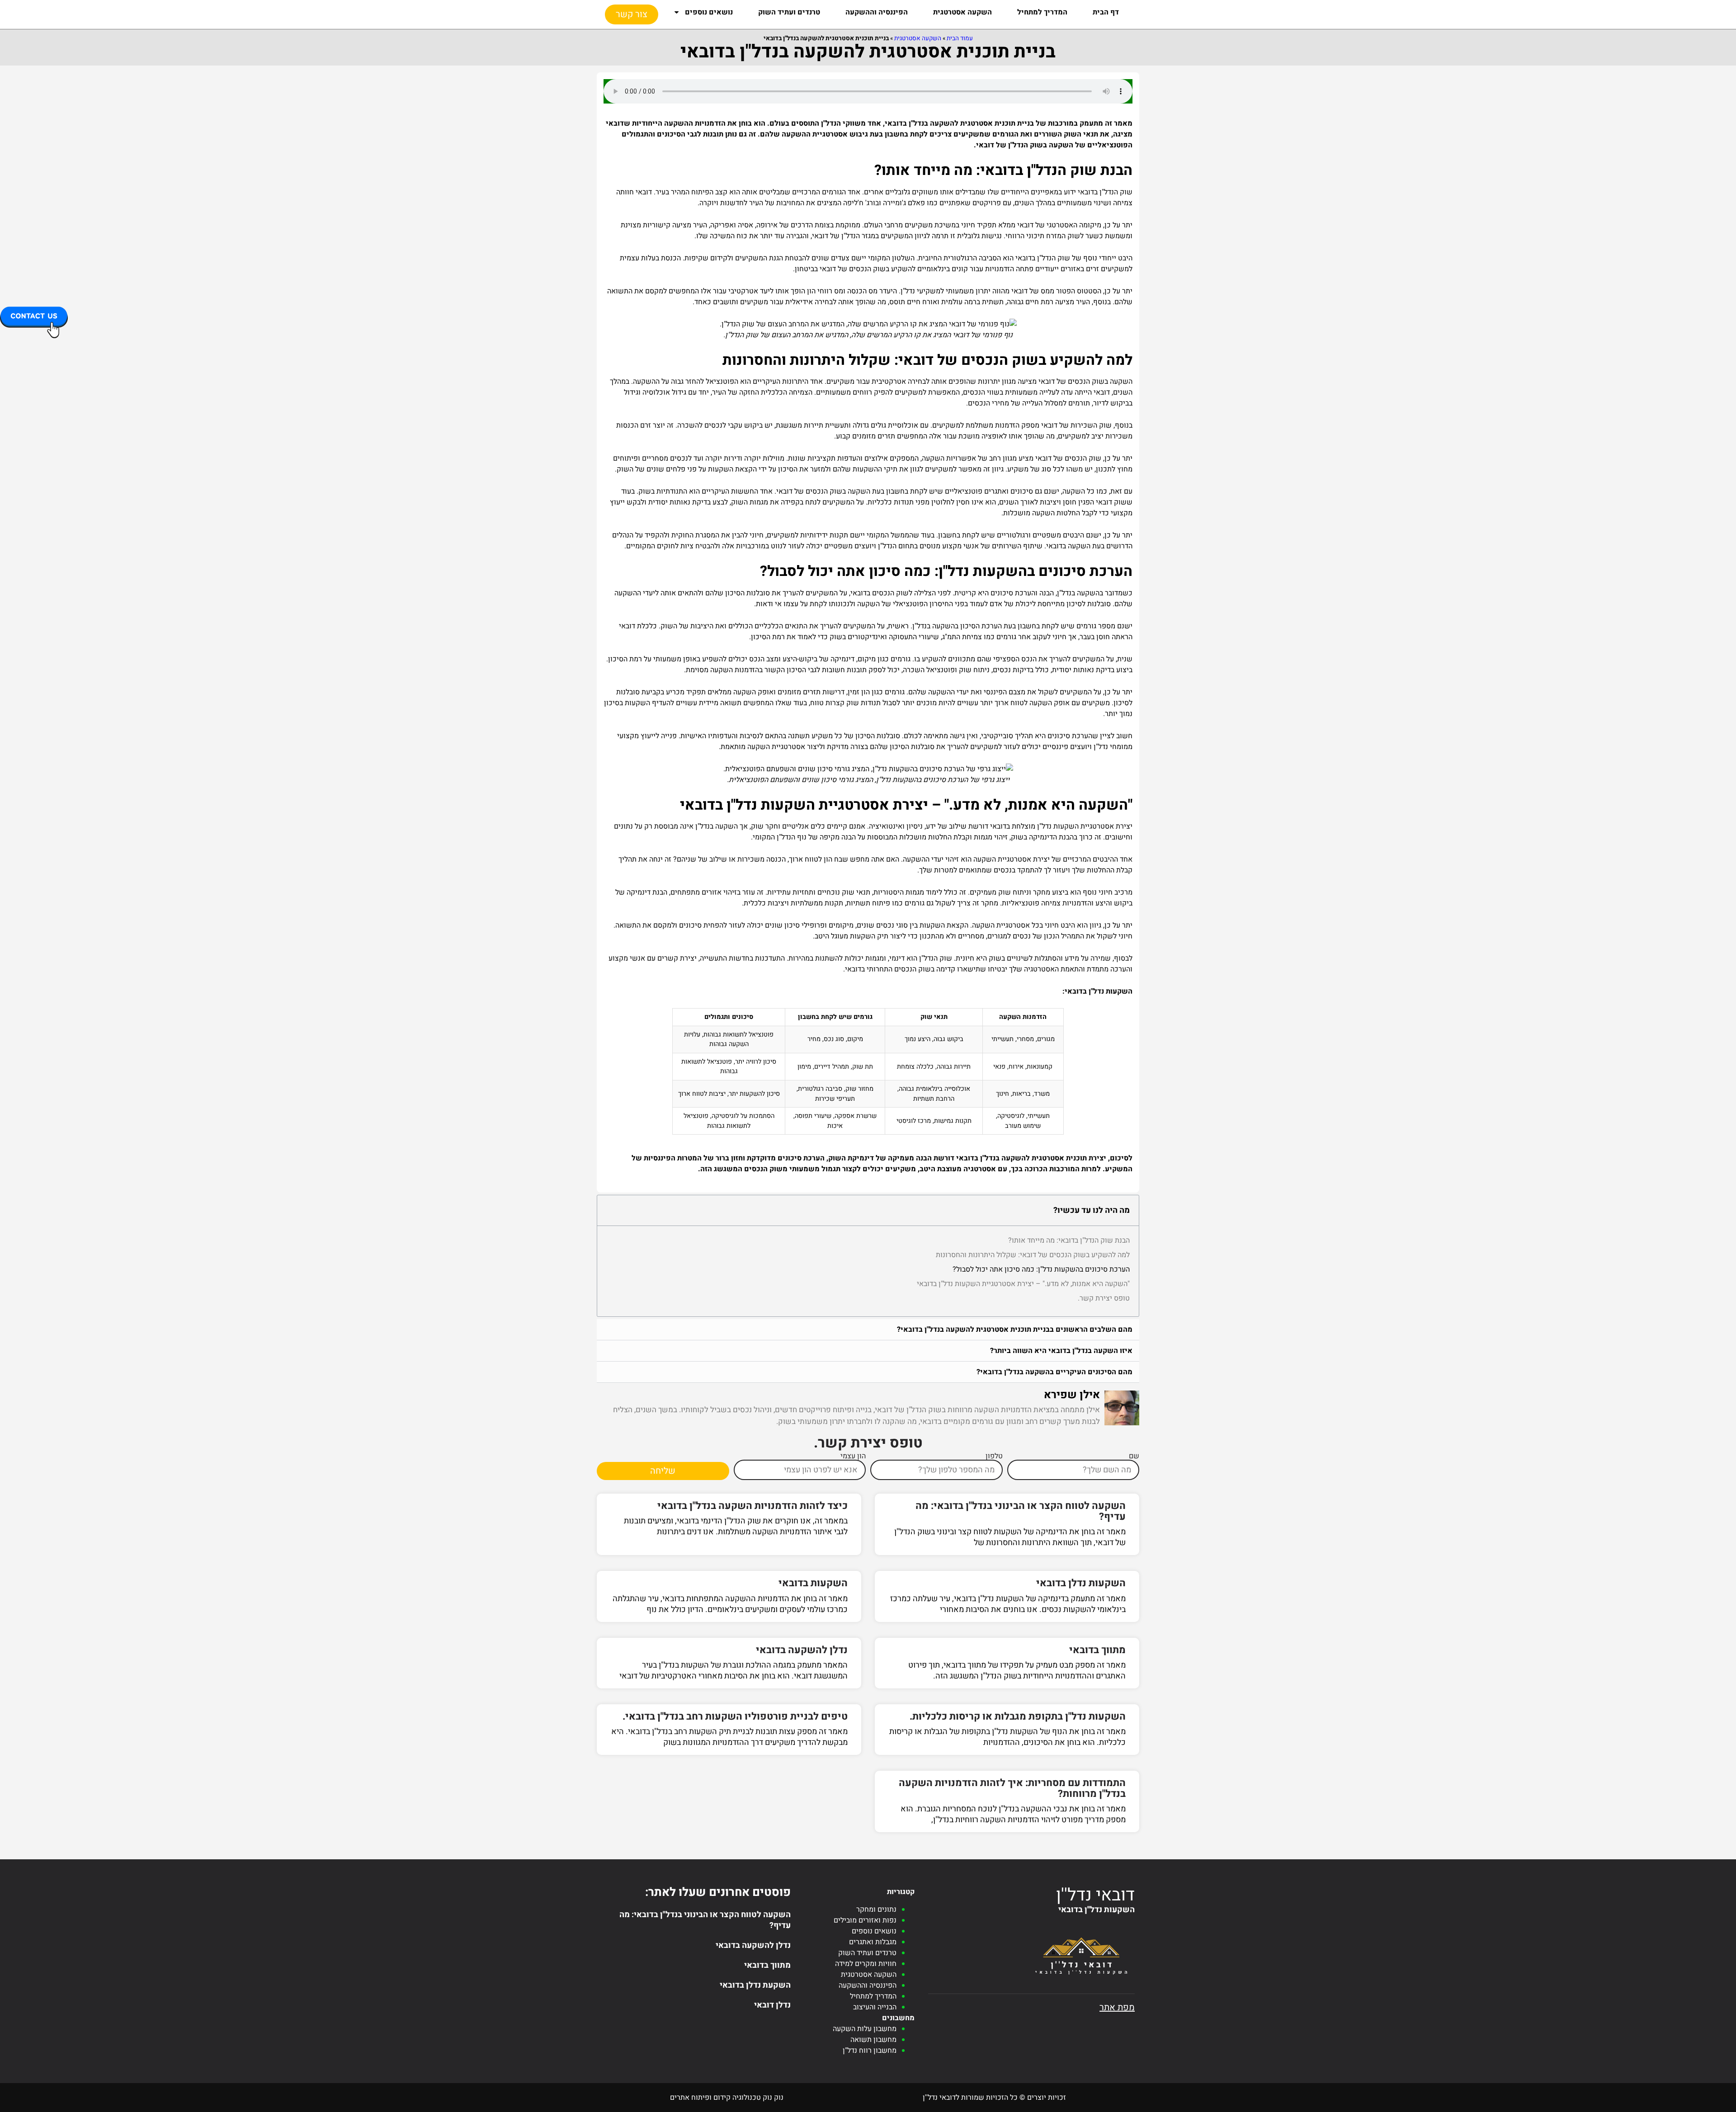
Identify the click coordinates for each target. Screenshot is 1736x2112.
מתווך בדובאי (1097, 1650)
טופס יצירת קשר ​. (1104, 1298)
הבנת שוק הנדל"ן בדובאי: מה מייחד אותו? (1069, 1240)
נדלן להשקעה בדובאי (802, 1650)
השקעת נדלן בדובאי (755, 1985)
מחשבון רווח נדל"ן (870, 2051)
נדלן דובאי (772, 2005)
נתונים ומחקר (876, 1909)
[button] (868, 1330)
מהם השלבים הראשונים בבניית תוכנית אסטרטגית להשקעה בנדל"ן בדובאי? (1015, 1329)
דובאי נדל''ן (1095, 1895)
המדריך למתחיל (1042, 12)
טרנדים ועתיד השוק (789, 12)
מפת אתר (1117, 2007)
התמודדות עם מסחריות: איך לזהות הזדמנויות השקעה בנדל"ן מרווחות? (1012, 1788)
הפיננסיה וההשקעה (877, 12)
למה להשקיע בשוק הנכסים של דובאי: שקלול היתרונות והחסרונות (1033, 1255)
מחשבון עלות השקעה (865, 2029)
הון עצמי (853, 1456)
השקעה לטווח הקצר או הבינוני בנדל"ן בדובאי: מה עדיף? (1021, 1511)
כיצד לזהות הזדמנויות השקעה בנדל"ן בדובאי (752, 1506)
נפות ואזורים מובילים (865, 1920)
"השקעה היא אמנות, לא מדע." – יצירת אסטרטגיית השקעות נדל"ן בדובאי (1023, 1284)
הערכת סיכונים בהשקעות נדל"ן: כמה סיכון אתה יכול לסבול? (1041, 1269)
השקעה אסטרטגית (962, 12)
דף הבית (1106, 12)
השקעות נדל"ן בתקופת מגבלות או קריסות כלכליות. (1018, 1716)
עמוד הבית (960, 38)
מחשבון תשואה (873, 2040)
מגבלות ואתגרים (873, 1942)
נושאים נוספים (709, 12)
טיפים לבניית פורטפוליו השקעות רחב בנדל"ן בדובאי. (735, 1716)
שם (1134, 1456)
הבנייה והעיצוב (875, 2007)
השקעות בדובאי (813, 1583)
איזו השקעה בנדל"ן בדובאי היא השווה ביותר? (1061, 1351)
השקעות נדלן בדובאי (1081, 1583)
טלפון (994, 1456)
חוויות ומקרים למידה (866, 1964)
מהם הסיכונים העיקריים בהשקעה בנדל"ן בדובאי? (1054, 1372)
